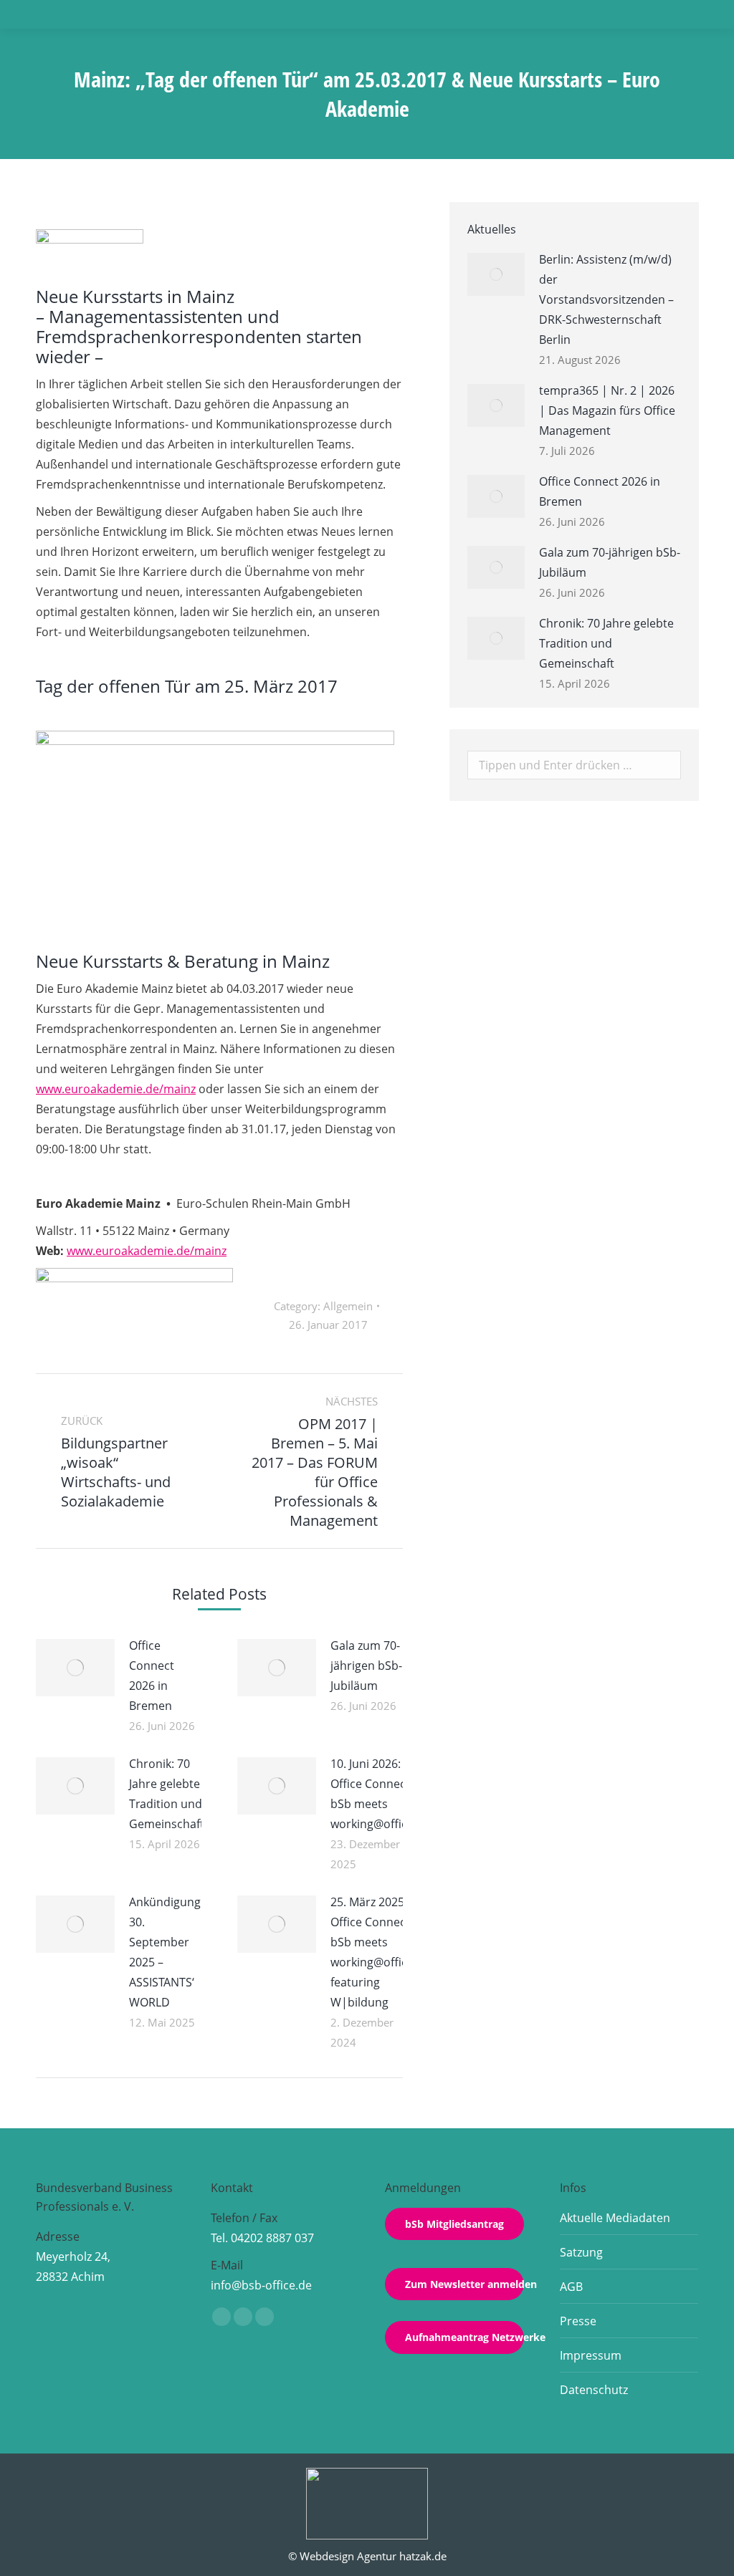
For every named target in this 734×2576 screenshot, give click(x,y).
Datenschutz (594, 2390)
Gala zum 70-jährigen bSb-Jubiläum (366, 1666)
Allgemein (348, 1306)
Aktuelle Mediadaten (615, 2218)
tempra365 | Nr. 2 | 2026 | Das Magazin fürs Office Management (607, 410)
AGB (571, 2287)
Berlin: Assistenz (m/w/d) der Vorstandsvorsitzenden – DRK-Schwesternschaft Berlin (606, 299)
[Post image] (75, 1668)
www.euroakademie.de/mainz (116, 1089)
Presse (578, 2321)
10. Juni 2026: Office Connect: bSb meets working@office (372, 1794)
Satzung (581, 2252)
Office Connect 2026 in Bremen (152, 1676)
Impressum (591, 2355)
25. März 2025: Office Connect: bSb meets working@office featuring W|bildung (372, 1952)
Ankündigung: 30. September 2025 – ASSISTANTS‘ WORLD (166, 1952)
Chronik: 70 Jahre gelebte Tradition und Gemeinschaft (167, 1794)
